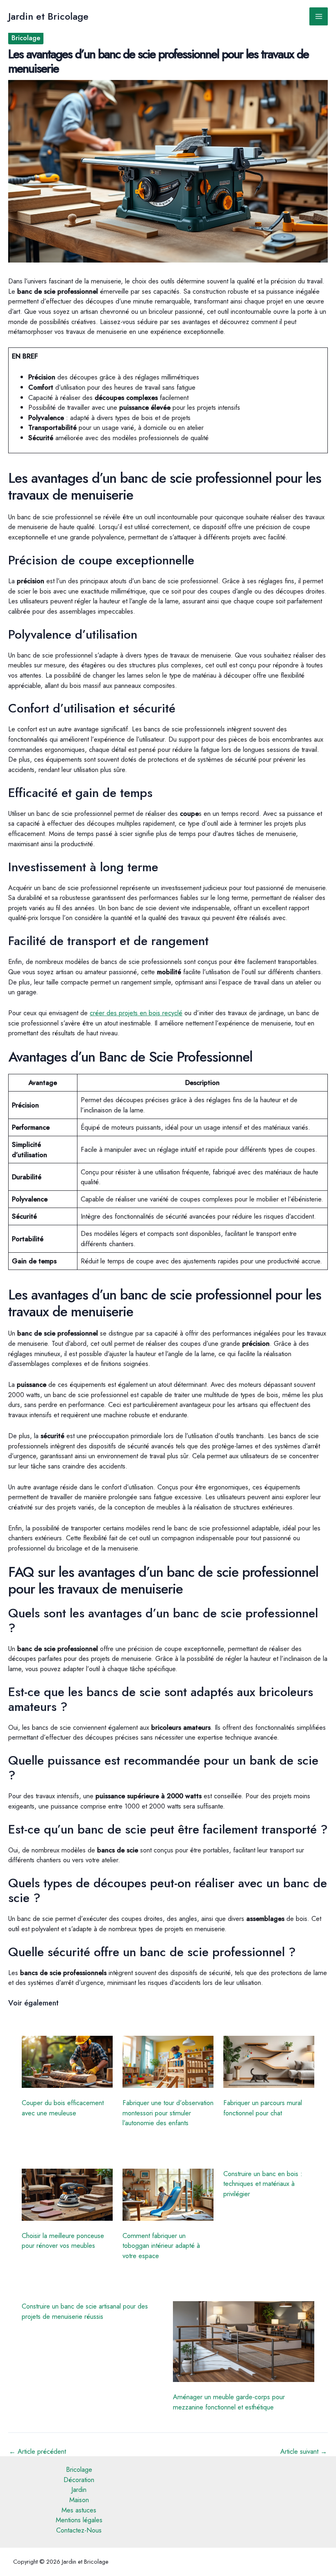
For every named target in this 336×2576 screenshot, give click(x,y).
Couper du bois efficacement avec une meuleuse (63, 2108)
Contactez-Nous (79, 2530)
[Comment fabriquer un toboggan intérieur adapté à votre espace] (168, 2195)
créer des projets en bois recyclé (136, 1013)
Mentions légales (79, 2520)
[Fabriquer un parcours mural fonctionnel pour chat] (269, 2062)
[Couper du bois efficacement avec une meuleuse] (67, 2062)
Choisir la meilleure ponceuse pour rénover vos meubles (63, 2241)
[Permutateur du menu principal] (319, 17)
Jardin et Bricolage (48, 16)
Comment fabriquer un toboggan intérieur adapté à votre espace (161, 2246)
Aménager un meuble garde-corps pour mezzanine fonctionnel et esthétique (229, 2402)
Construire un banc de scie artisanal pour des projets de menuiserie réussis (85, 2311)
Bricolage (26, 38)
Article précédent (37, 2451)
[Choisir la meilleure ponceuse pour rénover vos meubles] (67, 2195)
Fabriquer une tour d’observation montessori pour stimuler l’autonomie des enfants (168, 2113)
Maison (79, 2500)
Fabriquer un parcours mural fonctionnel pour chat (263, 2108)
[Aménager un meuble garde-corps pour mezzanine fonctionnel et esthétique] (244, 2342)
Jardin (79, 2489)
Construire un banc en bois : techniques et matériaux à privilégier (263, 2184)
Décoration (79, 2480)
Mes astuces (79, 2510)
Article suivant (304, 2451)
